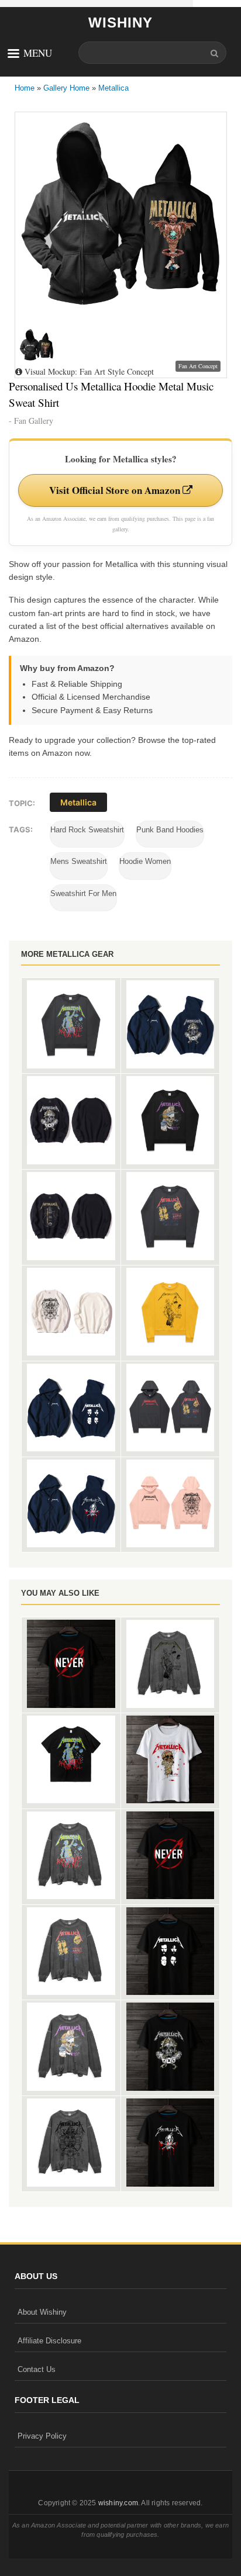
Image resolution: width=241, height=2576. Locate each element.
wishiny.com (118, 2503)
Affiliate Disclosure (49, 2341)
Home (25, 88)
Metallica (113, 88)
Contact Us (37, 2369)
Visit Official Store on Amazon (116, 490)
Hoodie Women (145, 861)
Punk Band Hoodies (170, 830)
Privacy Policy (42, 2436)
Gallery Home (66, 88)
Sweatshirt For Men (83, 893)
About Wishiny (42, 2312)
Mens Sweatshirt (79, 861)
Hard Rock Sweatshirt (87, 830)
